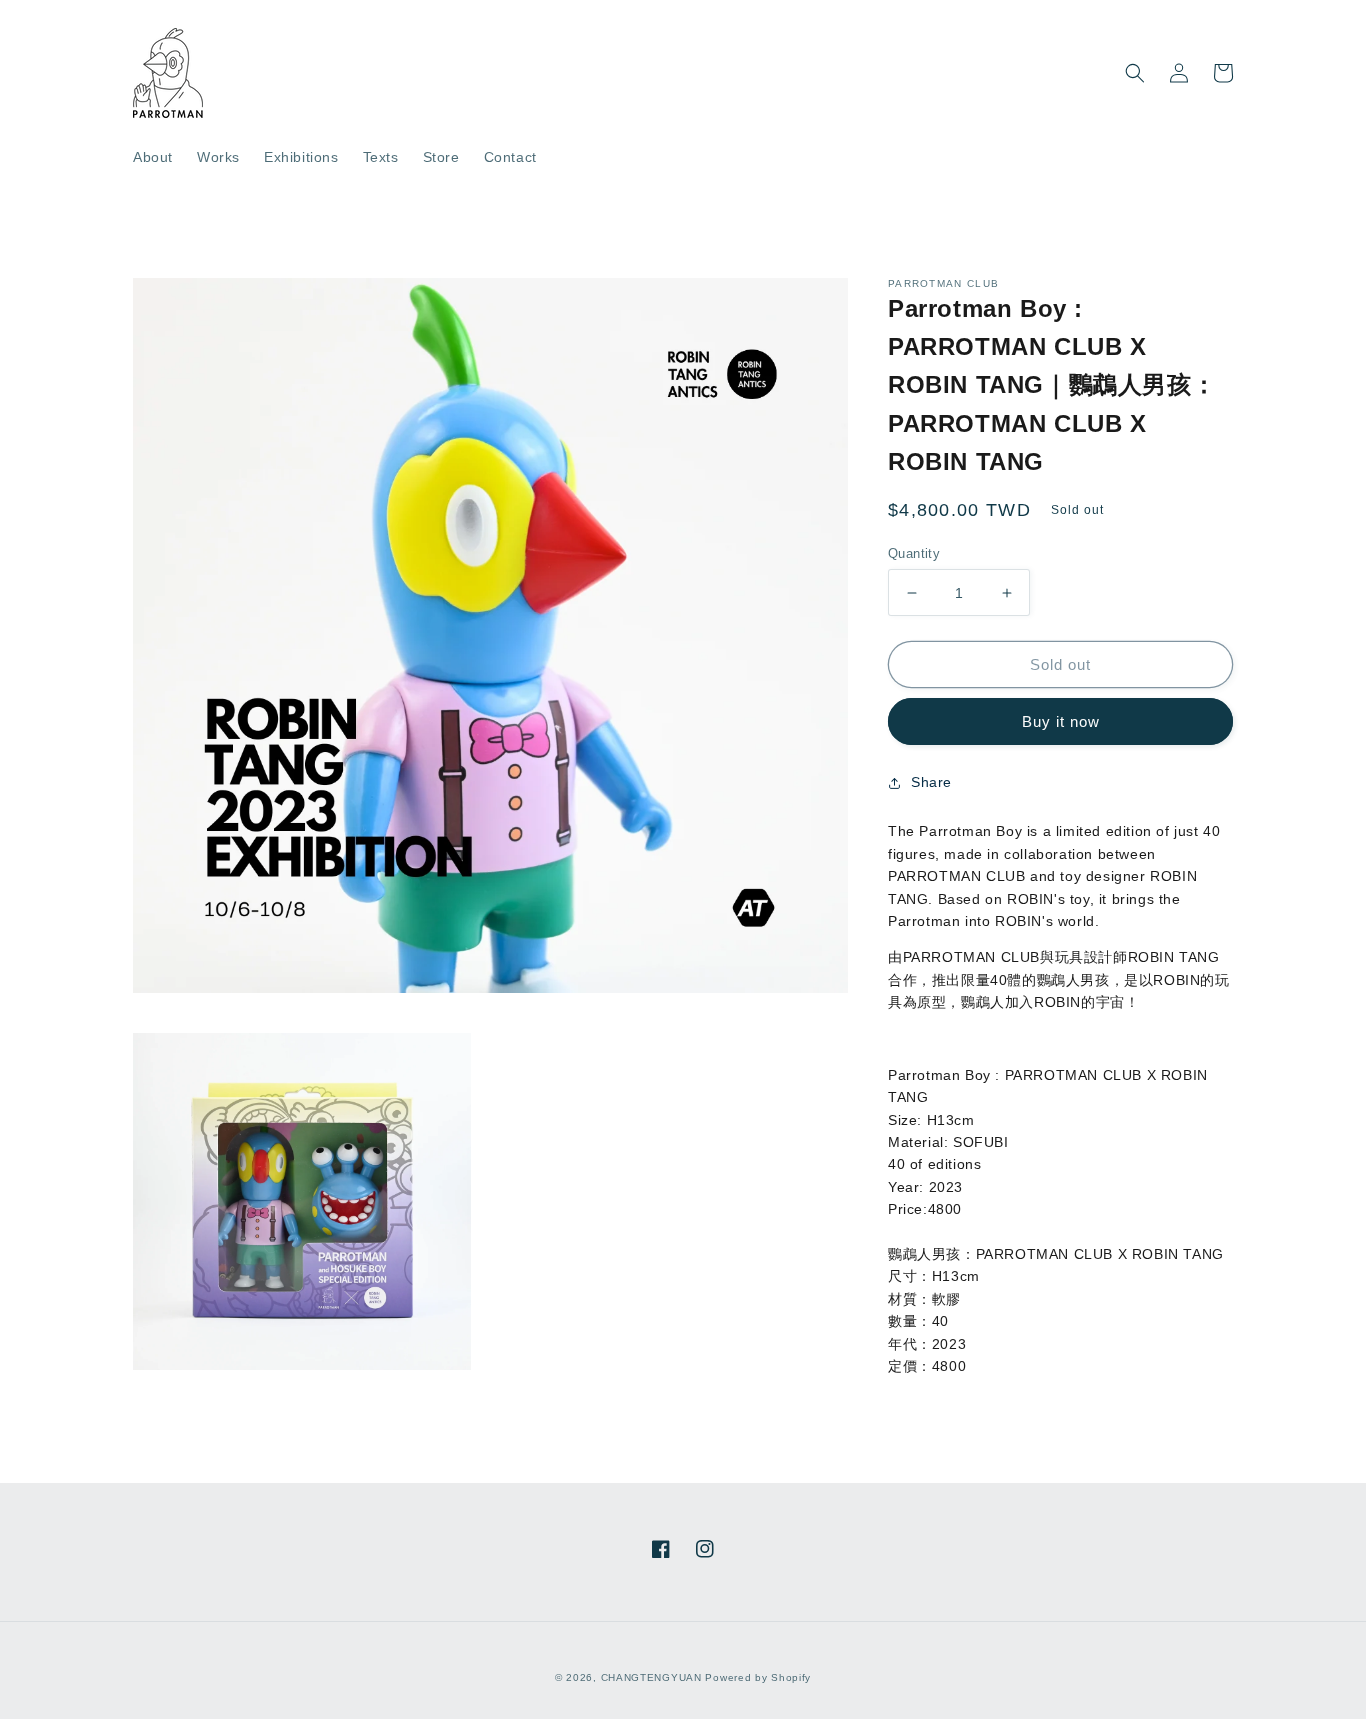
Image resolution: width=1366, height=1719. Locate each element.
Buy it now (1061, 721)
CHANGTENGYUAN (651, 1677)
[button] (1135, 73)
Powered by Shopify (758, 1677)
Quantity (914, 553)
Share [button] (931, 782)
